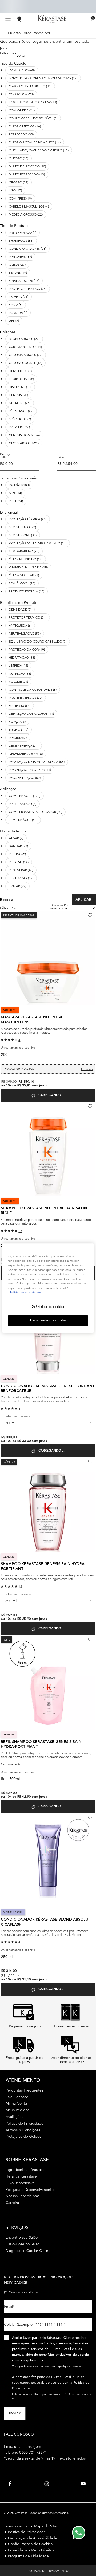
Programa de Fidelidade (28, 2556)
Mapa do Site (45, 2526)
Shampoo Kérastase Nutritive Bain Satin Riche (44, 1211)
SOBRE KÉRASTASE (27, 2159)
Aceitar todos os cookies (48, 1320)
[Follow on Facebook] (10, 2484)
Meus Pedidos (17, 2110)
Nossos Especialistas (23, 2196)
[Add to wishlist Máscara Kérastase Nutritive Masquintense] (90, 915)
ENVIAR (15, 2414)
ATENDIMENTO (23, 2080)
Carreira (12, 2203)
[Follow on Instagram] (47, 2484)
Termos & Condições (23, 2130)
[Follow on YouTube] (83, 2484)
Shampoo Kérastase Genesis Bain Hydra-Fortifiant (43, 1566)
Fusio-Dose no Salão (23, 2244)
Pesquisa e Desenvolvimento (30, 2190)
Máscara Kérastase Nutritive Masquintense (32, 1020)
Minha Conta (16, 2103)
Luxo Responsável (21, 2183)
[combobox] (46, 33)
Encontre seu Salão (22, 2237)
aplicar (84, 900)
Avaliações (14, 2117)
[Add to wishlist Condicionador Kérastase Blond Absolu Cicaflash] (90, 1817)
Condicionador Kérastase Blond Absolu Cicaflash (45, 1922)
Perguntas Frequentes (24, 2090)
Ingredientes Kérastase (25, 2170)
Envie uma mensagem (23, 2446)
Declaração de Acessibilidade (33, 2538)
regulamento (33, 2360)
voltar (21, 55)
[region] (48, 1288)
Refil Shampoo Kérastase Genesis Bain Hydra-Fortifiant (41, 1744)
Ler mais (87, 1069)
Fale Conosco (17, 2097)
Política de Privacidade (25, 2123)
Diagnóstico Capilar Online (28, 2251)
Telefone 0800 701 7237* (25, 2452)
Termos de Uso (17, 2526)
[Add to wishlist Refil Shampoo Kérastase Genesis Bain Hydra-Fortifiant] (90, 1640)
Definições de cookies (48, 1307)
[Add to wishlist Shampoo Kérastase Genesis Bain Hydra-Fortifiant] (90, 1462)
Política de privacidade (25, 1292)
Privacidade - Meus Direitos (31, 2550)
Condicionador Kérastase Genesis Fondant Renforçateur (48, 1389)
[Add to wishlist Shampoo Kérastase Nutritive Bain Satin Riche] (90, 1106)
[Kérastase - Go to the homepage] (52, 19)
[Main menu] (8, 19)
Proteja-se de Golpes (23, 2136)
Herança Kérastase (21, 2176)
